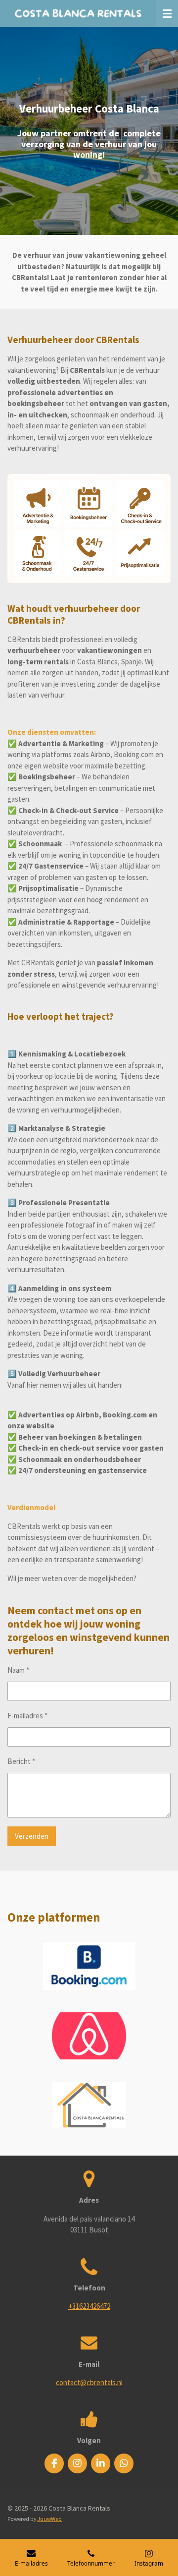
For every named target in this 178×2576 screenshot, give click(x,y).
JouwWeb (49, 2519)
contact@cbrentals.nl (89, 2382)
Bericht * (21, 1761)
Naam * (18, 1670)
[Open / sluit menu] (167, 13)
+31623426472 (89, 2306)
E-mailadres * (27, 1716)
